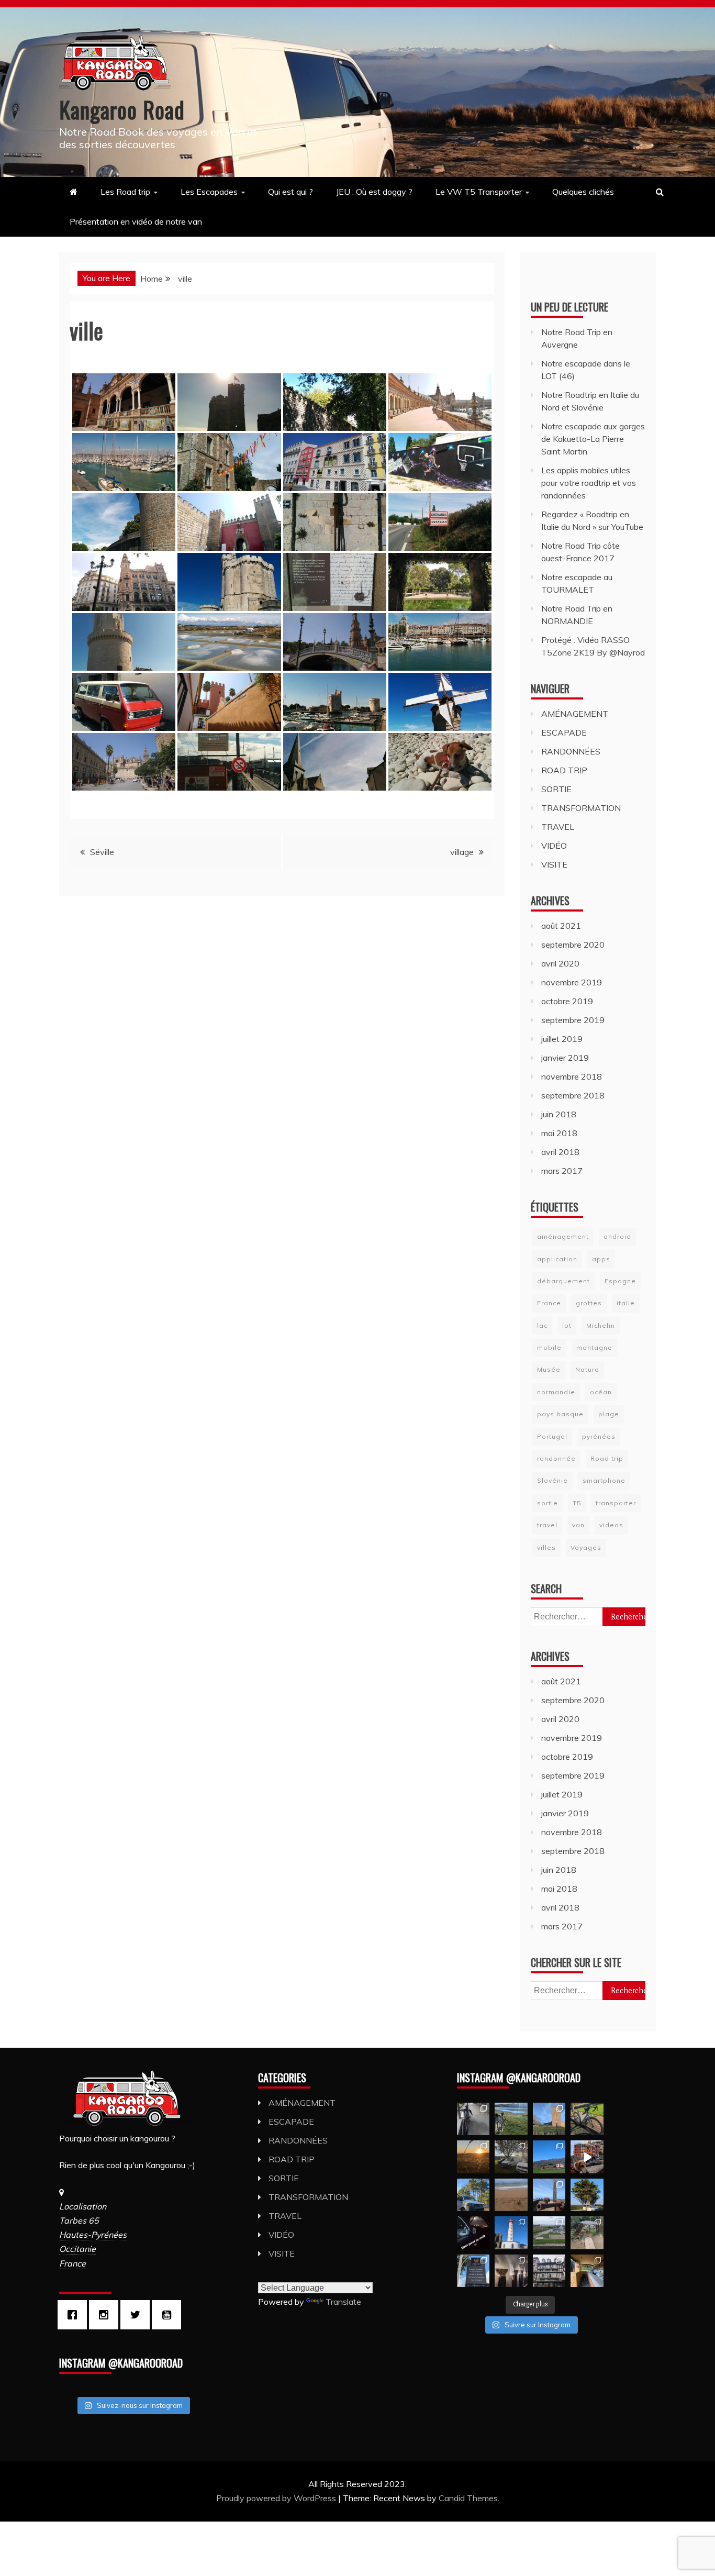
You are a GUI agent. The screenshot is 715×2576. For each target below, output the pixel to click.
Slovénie (552, 1480)
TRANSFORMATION (581, 808)
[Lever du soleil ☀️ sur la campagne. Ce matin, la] (473, 2157)
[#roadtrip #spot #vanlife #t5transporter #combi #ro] (473, 2233)
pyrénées (599, 1436)
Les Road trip (125, 192)
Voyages (586, 1547)
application (557, 1259)
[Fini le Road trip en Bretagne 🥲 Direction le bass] (511, 2195)
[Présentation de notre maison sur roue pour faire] (587, 2271)
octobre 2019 (567, 1001)
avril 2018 (560, 1152)
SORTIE (556, 789)
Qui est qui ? (291, 192)
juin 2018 (559, 1114)
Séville (102, 852)
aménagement (563, 1236)
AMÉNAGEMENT (575, 714)
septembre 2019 (573, 1020)
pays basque (560, 1414)
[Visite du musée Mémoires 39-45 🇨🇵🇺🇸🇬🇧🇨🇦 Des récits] (549, 2233)
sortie (548, 1503)
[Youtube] (169, 2315)
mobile (549, 1347)
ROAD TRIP (564, 770)
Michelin (601, 1325)
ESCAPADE (564, 732)
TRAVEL (558, 827)
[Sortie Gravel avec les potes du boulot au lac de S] (511, 2119)
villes (546, 1547)
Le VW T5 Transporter (479, 192)
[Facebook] (75, 2315)
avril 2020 (560, 963)
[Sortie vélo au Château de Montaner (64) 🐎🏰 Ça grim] (549, 2119)
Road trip (607, 1458)
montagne (594, 1347)
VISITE (554, 864)
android (617, 1236)
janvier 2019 (565, 1058)
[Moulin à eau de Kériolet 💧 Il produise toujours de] (587, 2233)
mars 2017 (562, 1171)
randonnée (556, 1458)
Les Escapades (209, 192)
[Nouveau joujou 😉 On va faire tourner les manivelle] (587, 2119)
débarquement (563, 1281)
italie (626, 1303)
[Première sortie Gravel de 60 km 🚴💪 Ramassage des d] (473, 2119)
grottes (589, 1303)
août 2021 (561, 926)
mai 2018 (559, 1133)
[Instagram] (106, 2315)
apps (601, 1259)
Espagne (620, 1281)
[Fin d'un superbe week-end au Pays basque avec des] (511, 2157)
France (549, 1303)
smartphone (604, 1480)
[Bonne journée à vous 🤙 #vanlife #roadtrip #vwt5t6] (587, 2195)
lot (567, 1325)
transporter (616, 1503)
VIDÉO (554, 846)
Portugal (552, 1436)
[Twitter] (138, 2315)
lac (542, 1325)
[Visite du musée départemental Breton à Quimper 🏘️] (511, 2271)
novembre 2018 (572, 1076)
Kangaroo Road (122, 109)
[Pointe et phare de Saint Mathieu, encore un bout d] (511, 2233)
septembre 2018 (573, 1095)
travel (547, 1525)
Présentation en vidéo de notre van (136, 221)
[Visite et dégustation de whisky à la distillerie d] (473, 2271)
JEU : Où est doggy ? (374, 192)
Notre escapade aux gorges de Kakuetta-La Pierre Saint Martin (593, 439)
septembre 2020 (573, 945)
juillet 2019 (562, 1039)
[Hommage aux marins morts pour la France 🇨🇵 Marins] (549, 2195)
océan (601, 1392)
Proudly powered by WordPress (277, 2498)
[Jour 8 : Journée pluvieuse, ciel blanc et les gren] (549, 2271)
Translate (343, 2302)
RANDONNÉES (571, 751)
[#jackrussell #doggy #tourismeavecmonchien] (587, 2157)
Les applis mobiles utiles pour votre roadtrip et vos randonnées (589, 483)
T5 (577, 1503)
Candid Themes (468, 2498)
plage (609, 1414)
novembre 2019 (572, 982)
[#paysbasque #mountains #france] (549, 2157)
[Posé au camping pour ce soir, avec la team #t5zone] (473, 2195)
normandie (556, 1392)
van (578, 1525)
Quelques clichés (583, 192)
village (462, 852)
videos (611, 1525)
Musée (549, 1369)
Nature (587, 1369)
